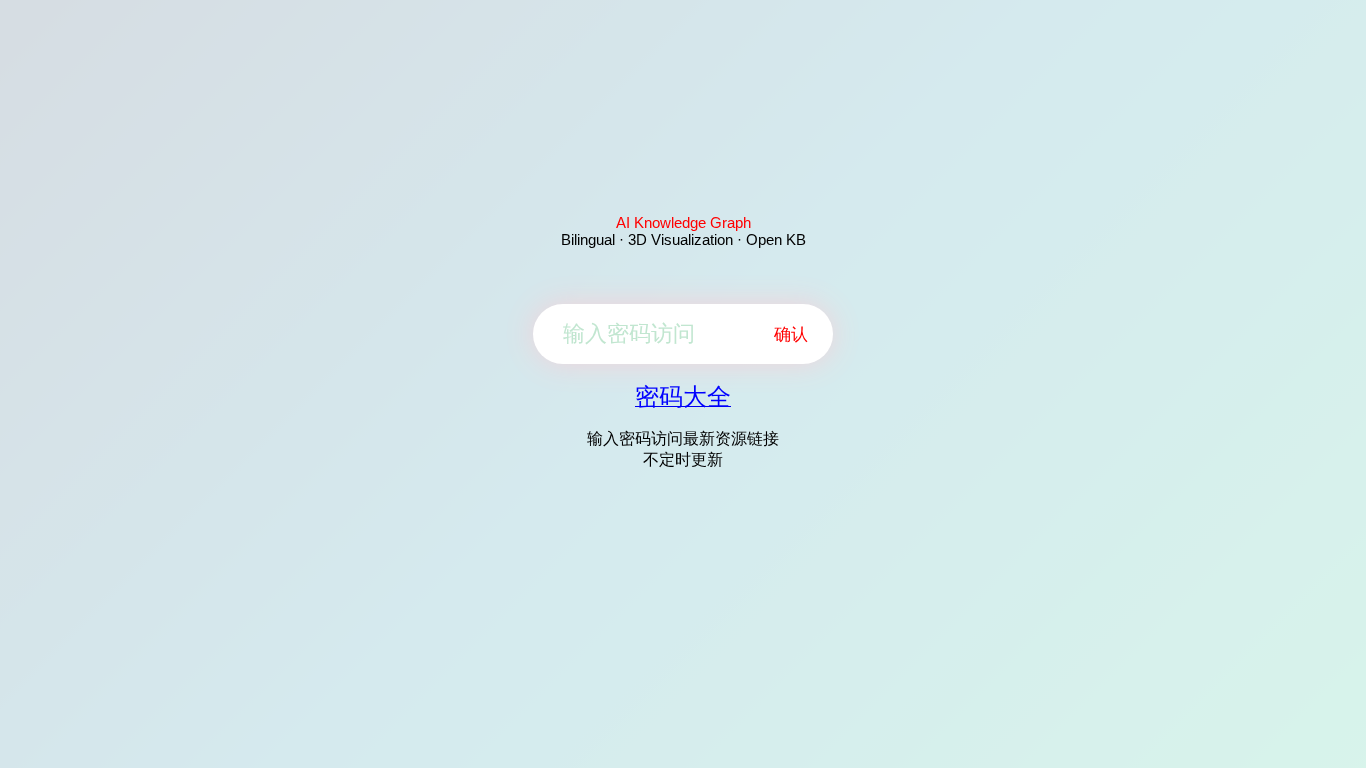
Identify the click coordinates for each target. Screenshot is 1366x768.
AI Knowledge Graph (683, 222)
